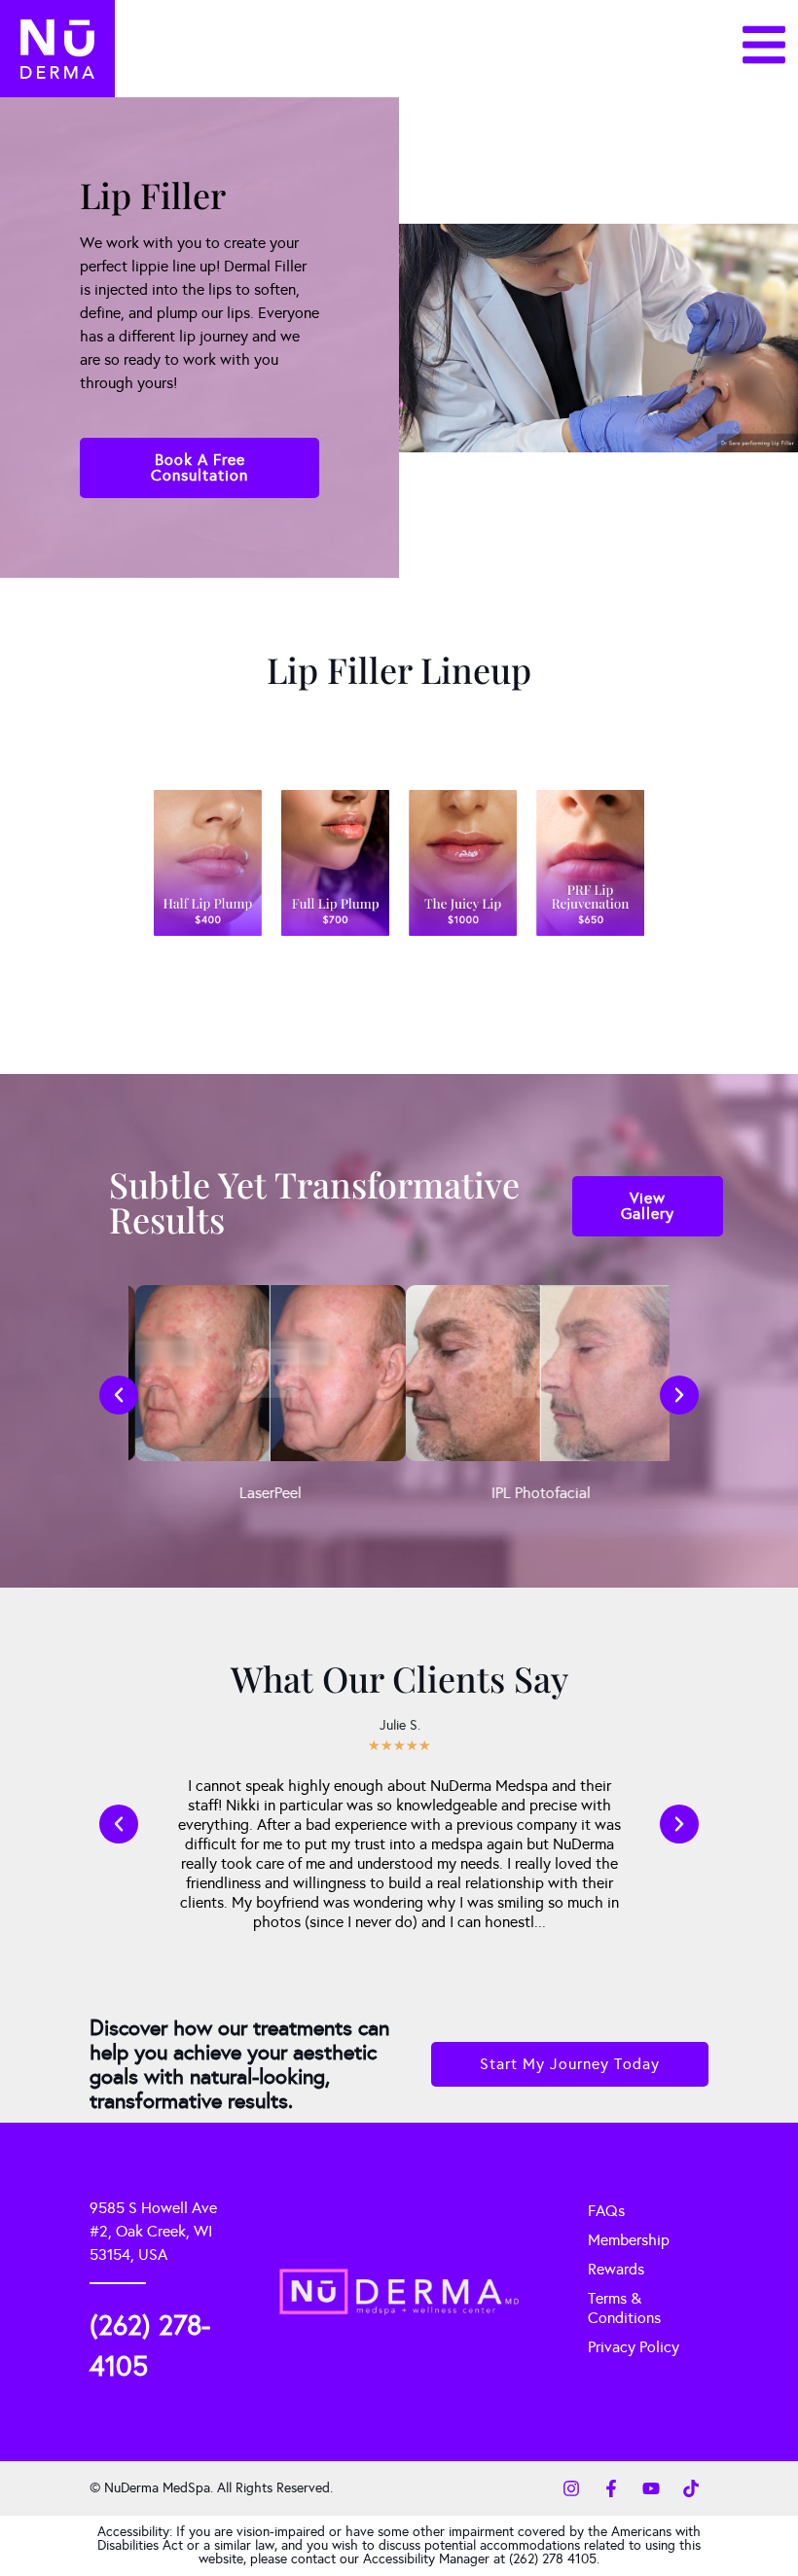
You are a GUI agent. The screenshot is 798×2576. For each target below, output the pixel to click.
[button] (119, 1395)
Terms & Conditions (624, 2308)
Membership (629, 2240)
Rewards (616, 2269)
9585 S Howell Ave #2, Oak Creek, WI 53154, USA (153, 2231)
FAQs (606, 2211)
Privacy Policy (634, 2347)
